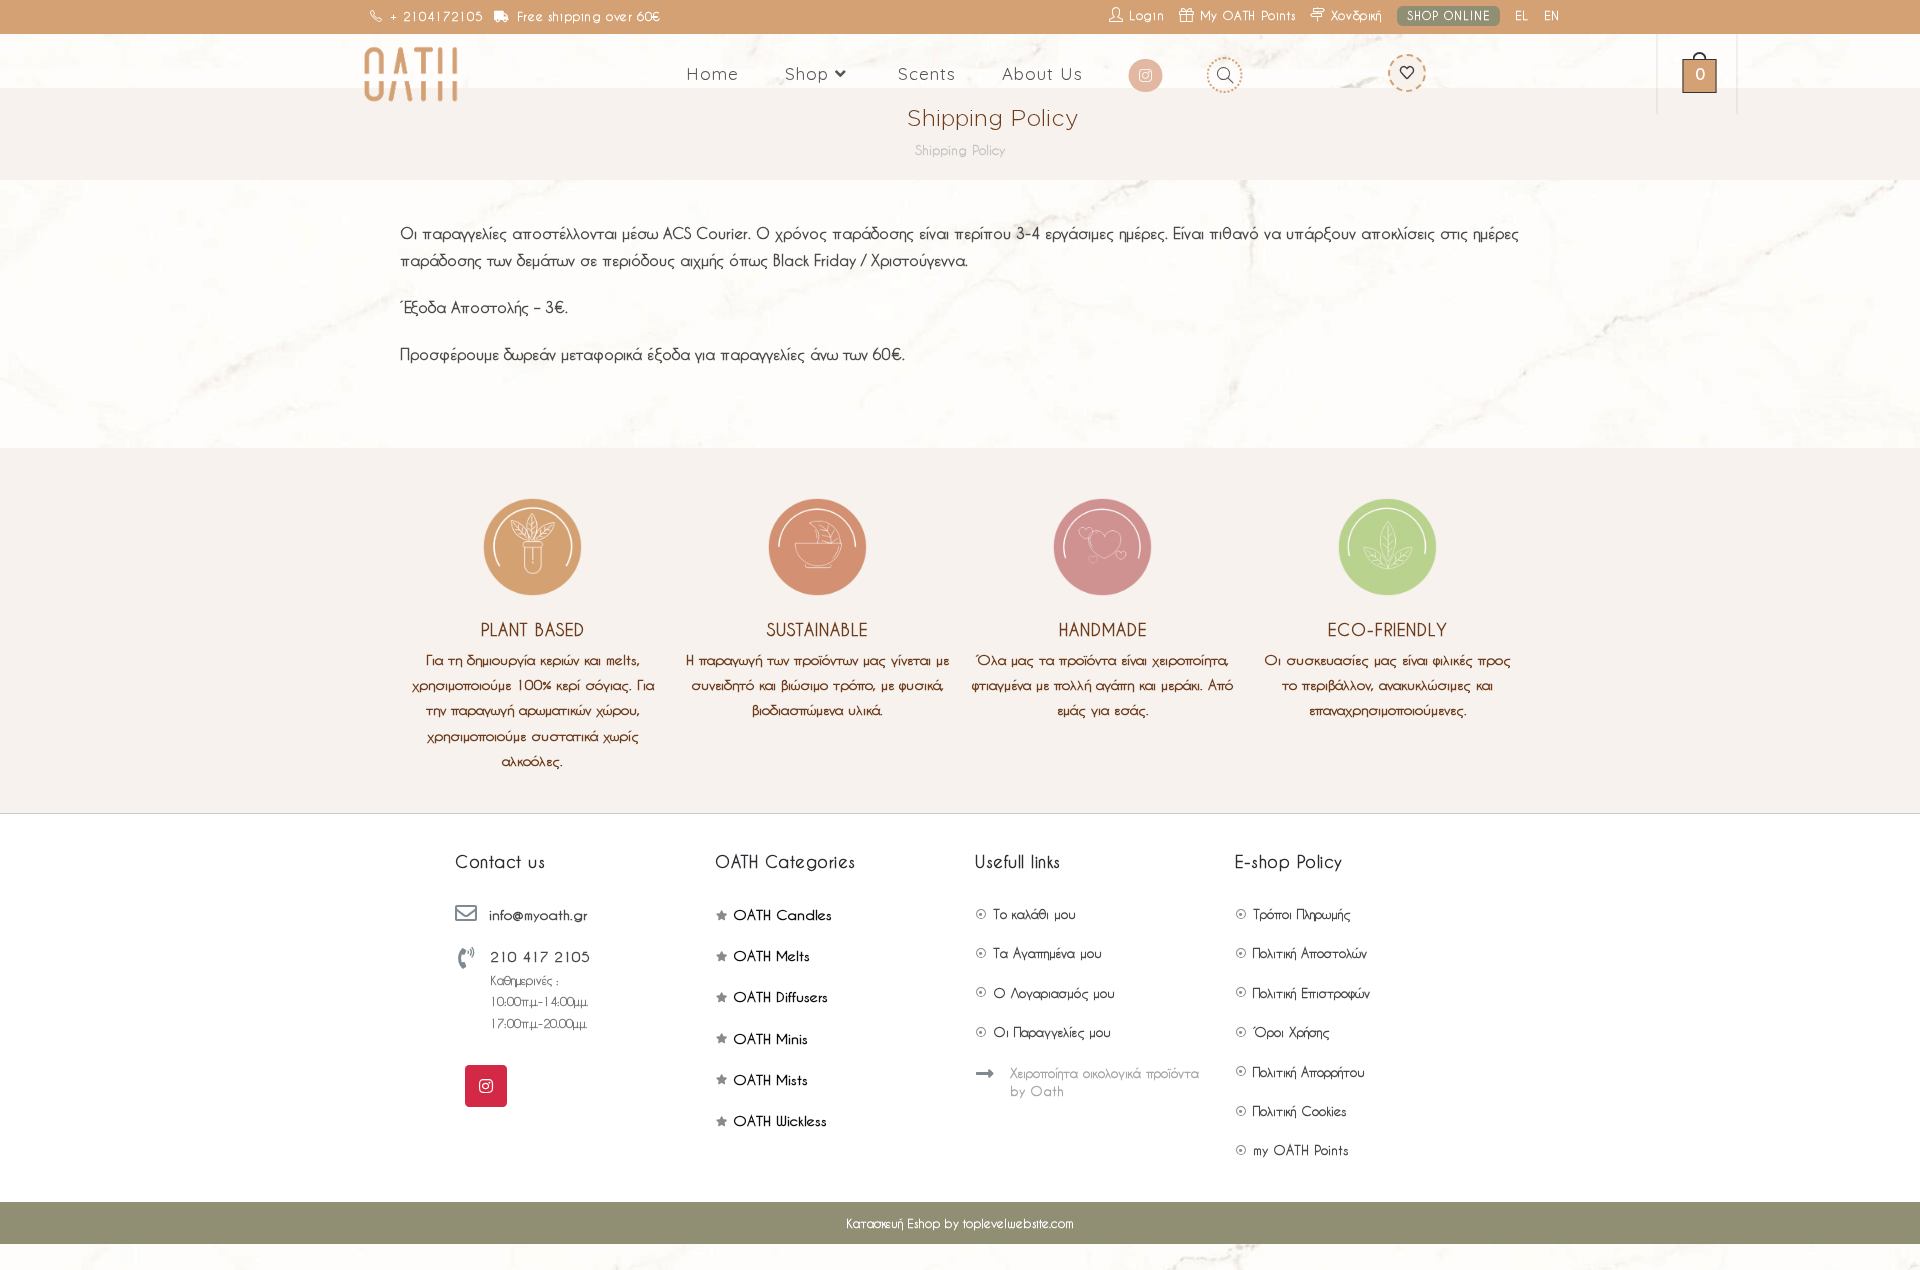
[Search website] (1222, 74)
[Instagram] (486, 1086)
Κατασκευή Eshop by (960, 1223)
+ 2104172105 (436, 16)
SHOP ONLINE (1448, 15)
